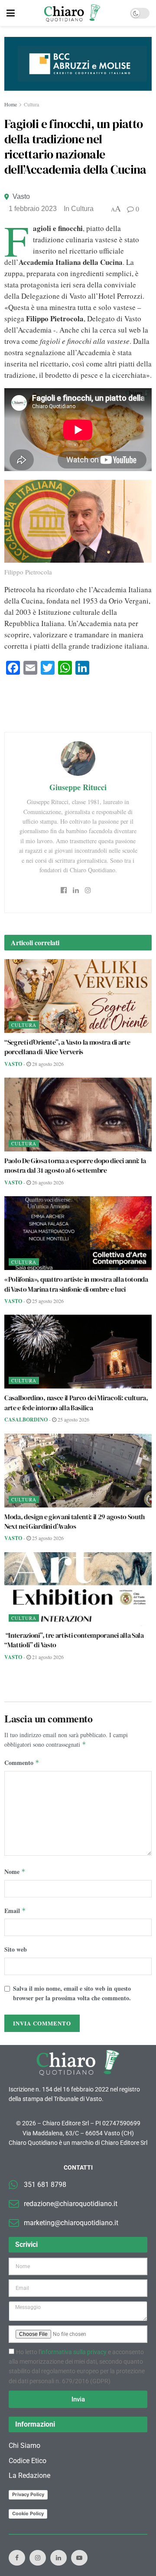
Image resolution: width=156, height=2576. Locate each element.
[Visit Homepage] (72, 13)
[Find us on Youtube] (79, 2558)
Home (11, 104)
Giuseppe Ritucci (78, 787)
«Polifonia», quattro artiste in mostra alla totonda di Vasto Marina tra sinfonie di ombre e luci (76, 1284)
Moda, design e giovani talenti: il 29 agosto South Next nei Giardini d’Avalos (75, 1521)
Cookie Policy (28, 2514)
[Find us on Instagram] (38, 2558)
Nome (15, 1872)
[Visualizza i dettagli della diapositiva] (78, 64)
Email (15, 1911)
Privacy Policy (28, 2495)
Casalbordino (26, 1420)
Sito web (16, 1949)
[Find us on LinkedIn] (58, 2558)
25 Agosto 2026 (47, 1301)
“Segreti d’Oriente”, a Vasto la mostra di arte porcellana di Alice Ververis (67, 1047)
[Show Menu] (11, 13)
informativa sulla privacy (74, 2352)
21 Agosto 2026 (47, 1657)
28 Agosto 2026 (47, 1064)
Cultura (31, 104)
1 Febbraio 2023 (33, 209)
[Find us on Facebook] (17, 2558)
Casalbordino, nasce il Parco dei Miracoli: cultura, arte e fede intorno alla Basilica (76, 1402)
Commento (22, 1763)
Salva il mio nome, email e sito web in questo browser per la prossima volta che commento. (72, 1993)
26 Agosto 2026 (47, 1182)
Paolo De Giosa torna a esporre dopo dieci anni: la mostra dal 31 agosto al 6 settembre (75, 1165)
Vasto (21, 196)
